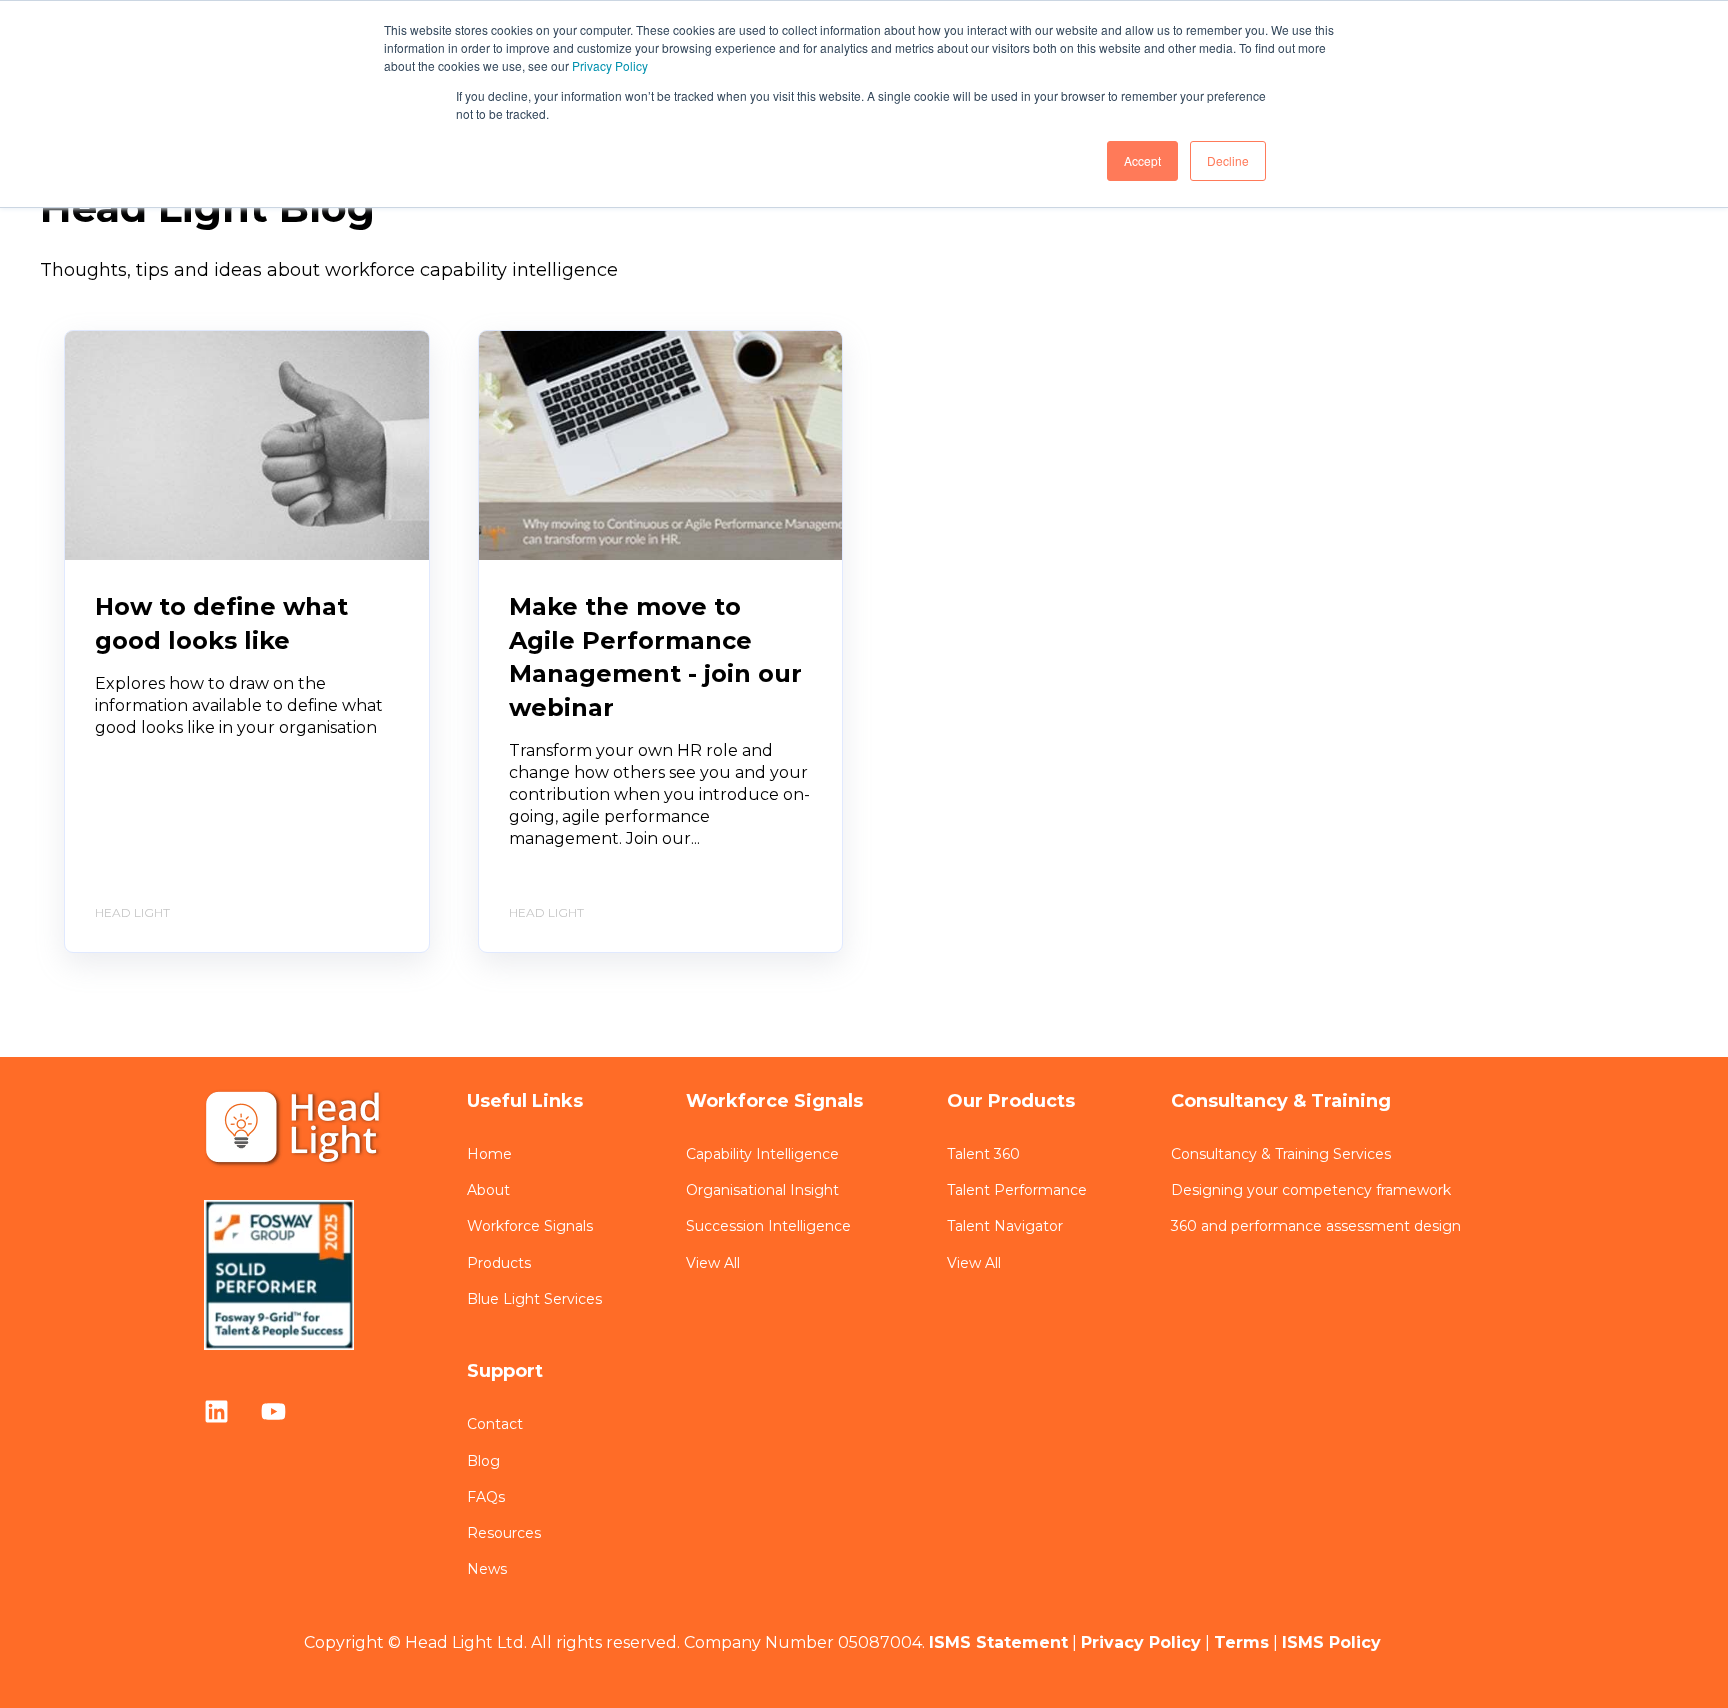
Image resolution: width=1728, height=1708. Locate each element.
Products (499, 1263)
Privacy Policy (610, 65)
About (488, 1190)
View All (713, 1263)
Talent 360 (983, 1154)
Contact (495, 1424)
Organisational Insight (762, 1190)
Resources (504, 1533)
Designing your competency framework (1311, 1190)
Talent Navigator (1005, 1226)
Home (489, 1154)
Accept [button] (1142, 160)
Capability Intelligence (762, 1154)
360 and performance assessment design (1316, 1226)
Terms (1241, 1642)
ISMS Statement (998, 1642)
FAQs (486, 1497)
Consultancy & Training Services (1281, 1154)
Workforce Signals (530, 1226)
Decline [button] (1228, 160)
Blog (483, 1461)
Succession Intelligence (768, 1226)
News (487, 1569)
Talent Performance (1017, 1190)
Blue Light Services (534, 1299)
